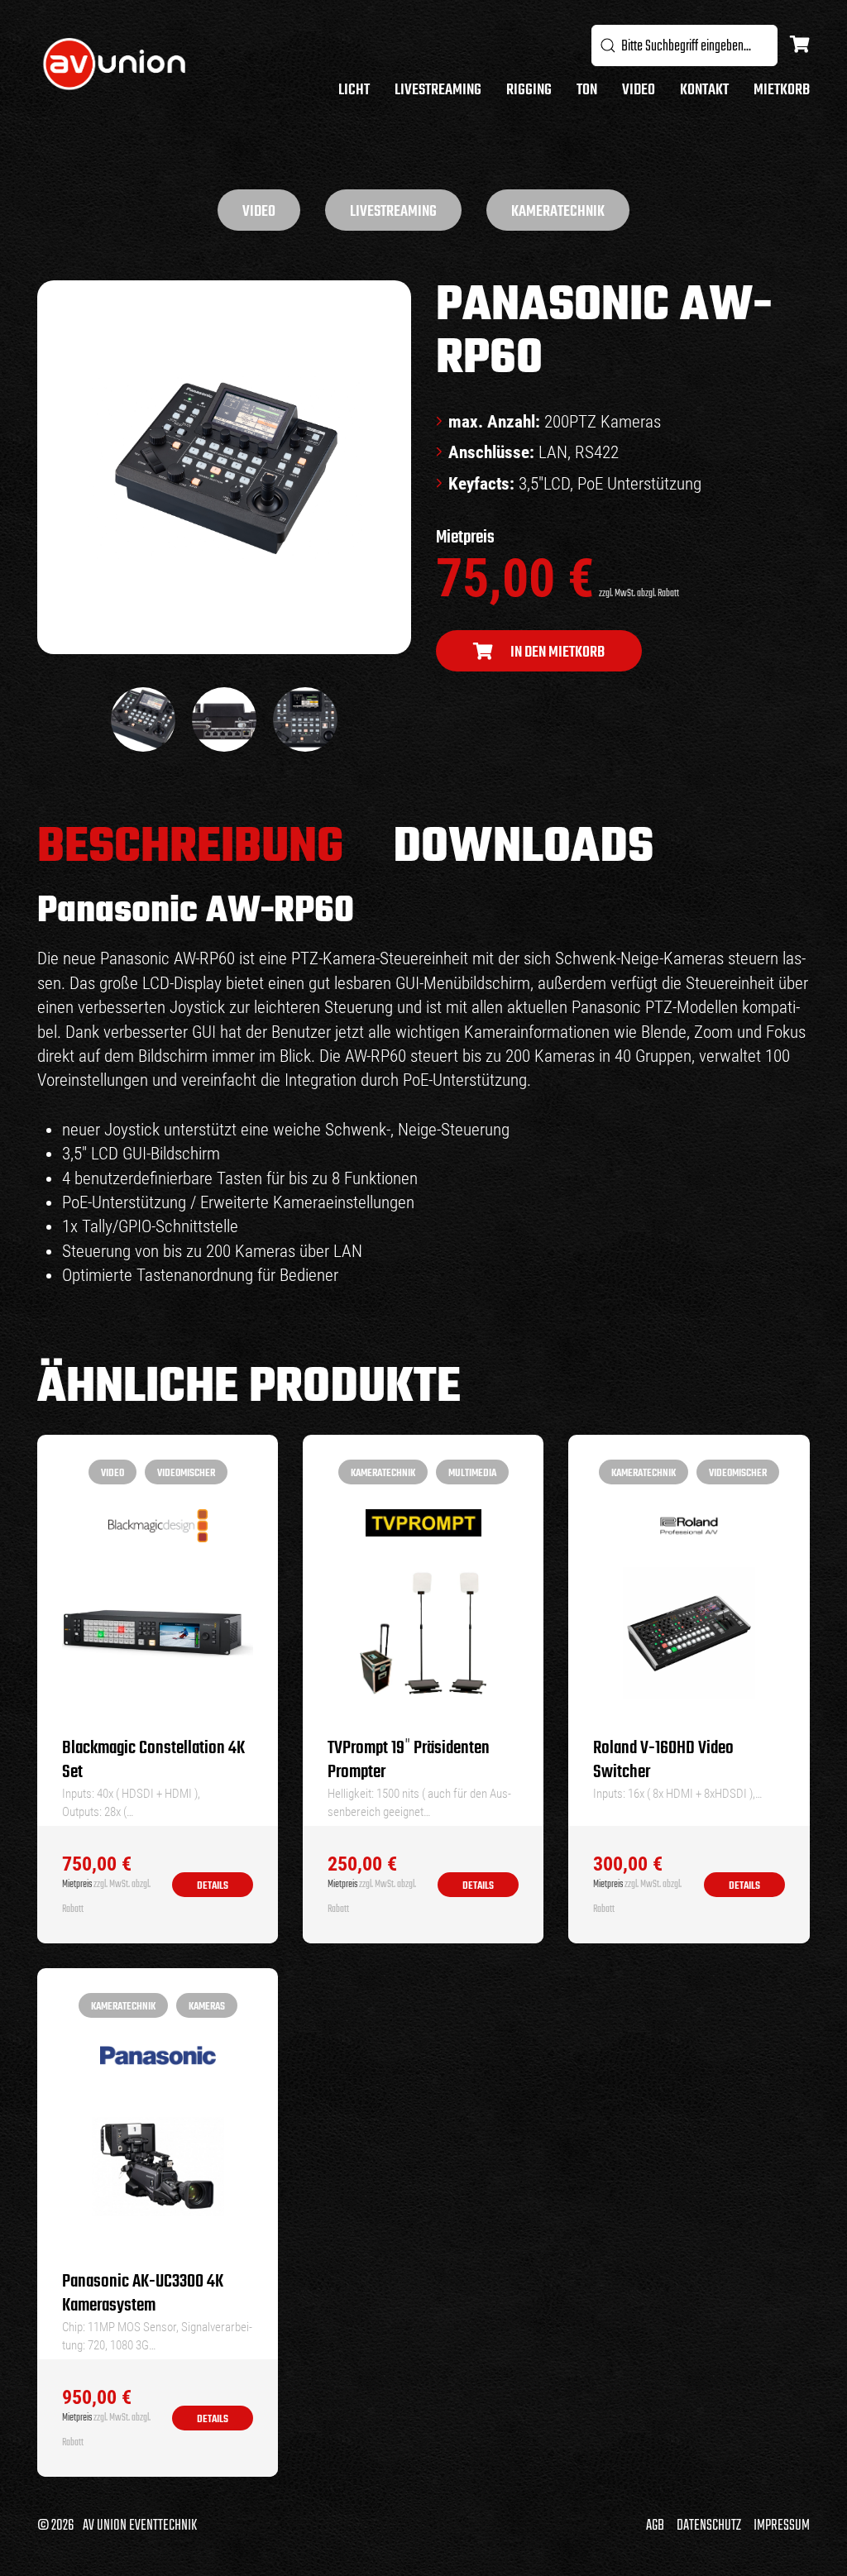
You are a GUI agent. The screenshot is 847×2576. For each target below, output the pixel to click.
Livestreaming (438, 91)
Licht (354, 91)
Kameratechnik (558, 212)
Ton (587, 91)
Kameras (207, 2007)
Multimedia (472, 1473)
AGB (655, 2526)
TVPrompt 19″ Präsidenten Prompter (409, 1761)
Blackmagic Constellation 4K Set (153, 1761)
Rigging (529, 91)
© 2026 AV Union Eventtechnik (117, 2526)
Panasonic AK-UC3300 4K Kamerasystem (143, 2294)
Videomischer (186, 1473)
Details (213, 1886)
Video (639, 91)
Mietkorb (782, 91)
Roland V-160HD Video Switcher (663, 1761)
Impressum (782, 2526)
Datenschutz (709, 2526)
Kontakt (704, 91)
